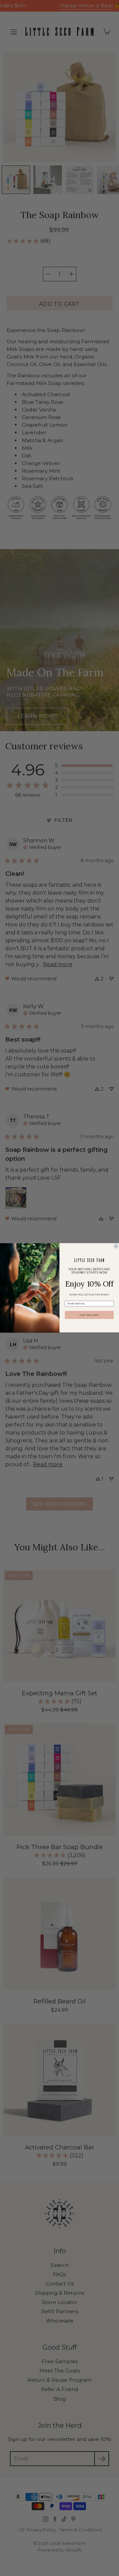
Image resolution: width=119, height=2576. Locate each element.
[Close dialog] (116, 1246)
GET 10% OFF (89, 1315)
